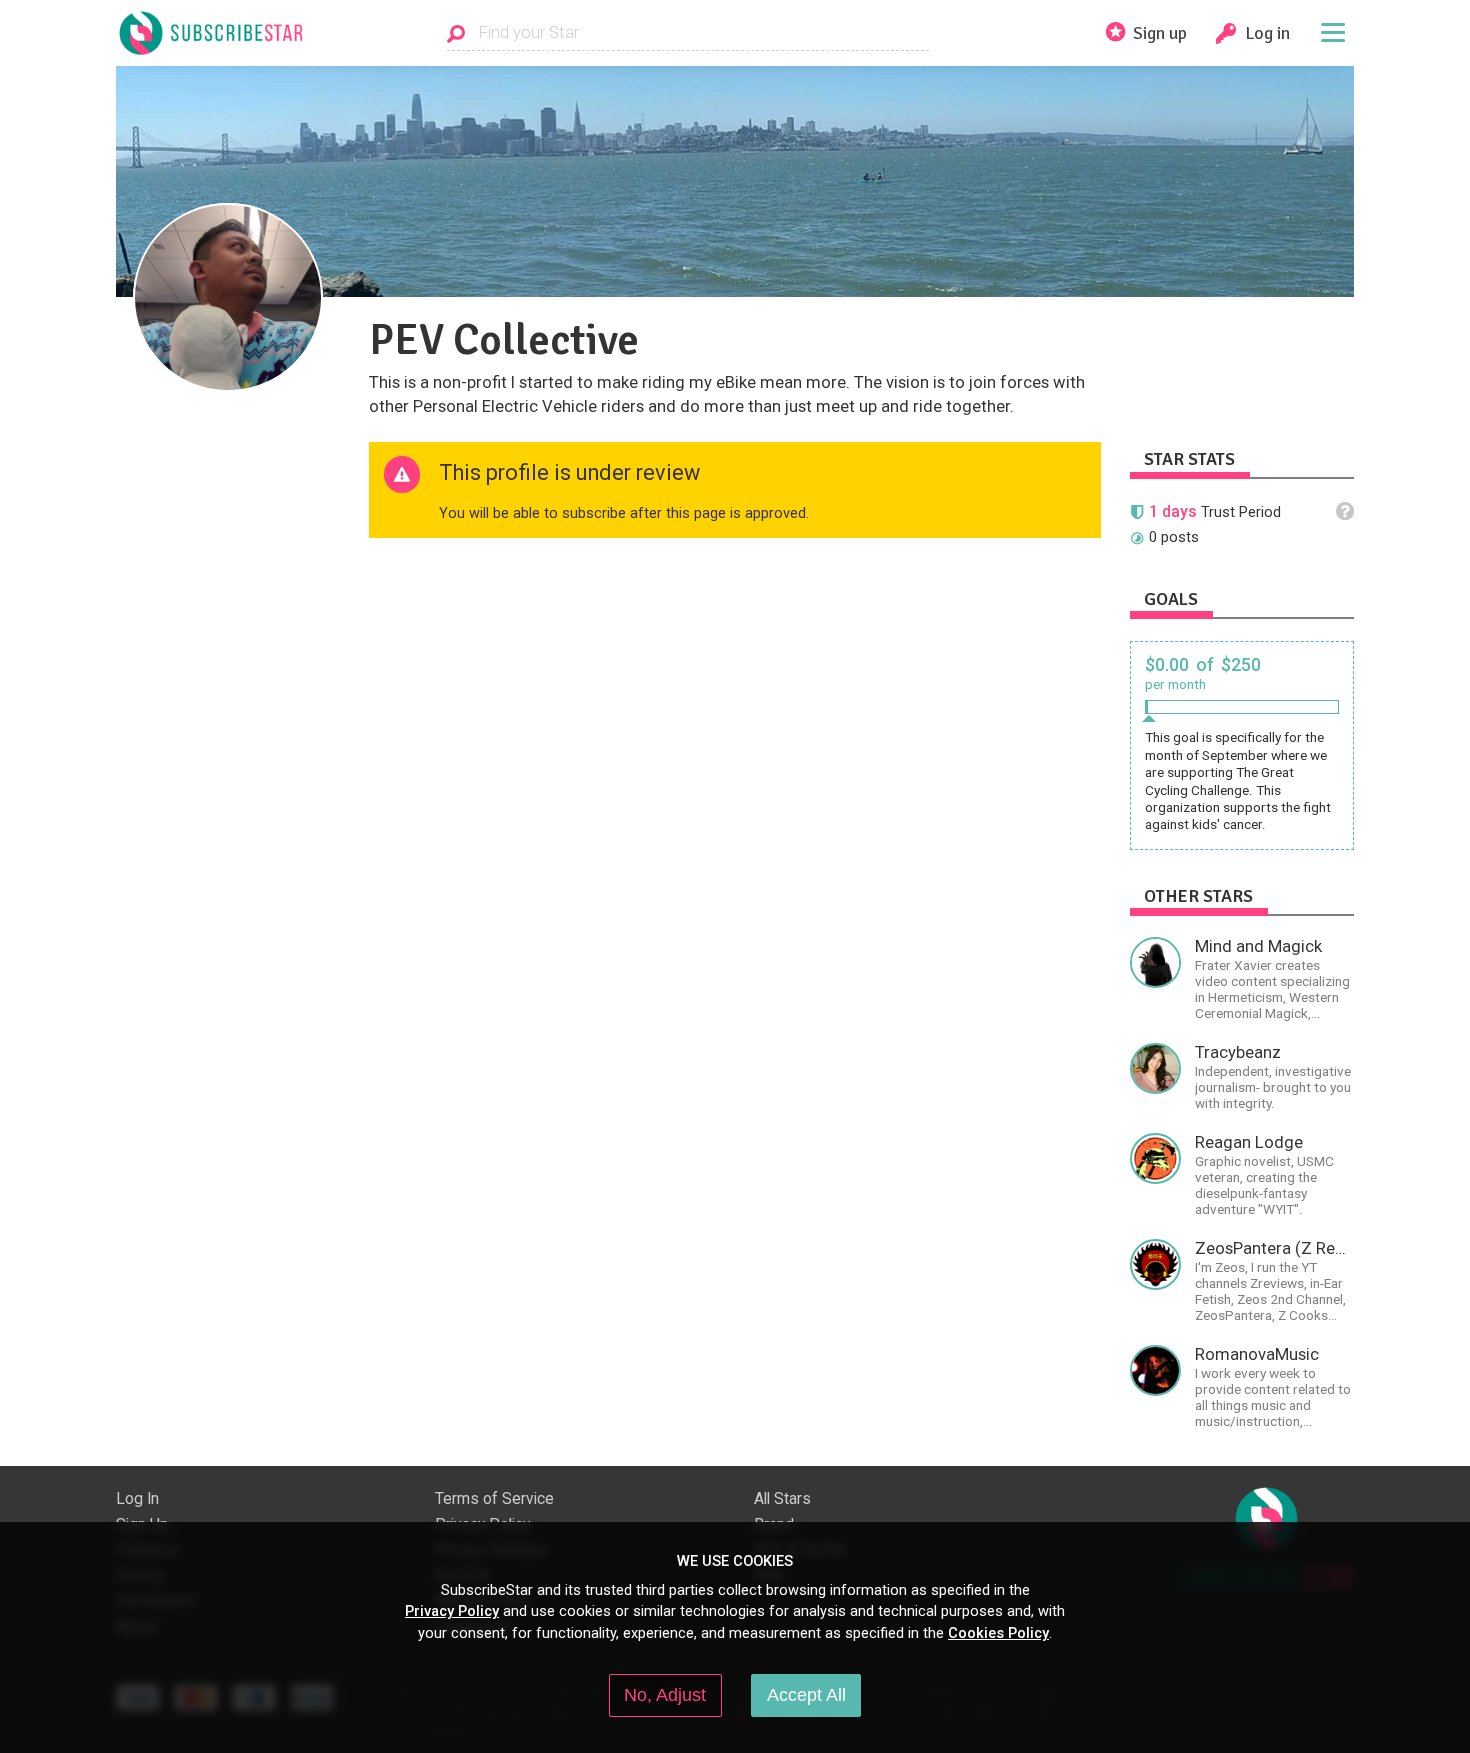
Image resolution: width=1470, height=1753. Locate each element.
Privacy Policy (452, 1611)
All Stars (782, 1499)
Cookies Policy (998, 1633)
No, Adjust (665, 1695)
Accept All (806, 1695)
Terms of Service (494, 1499)
